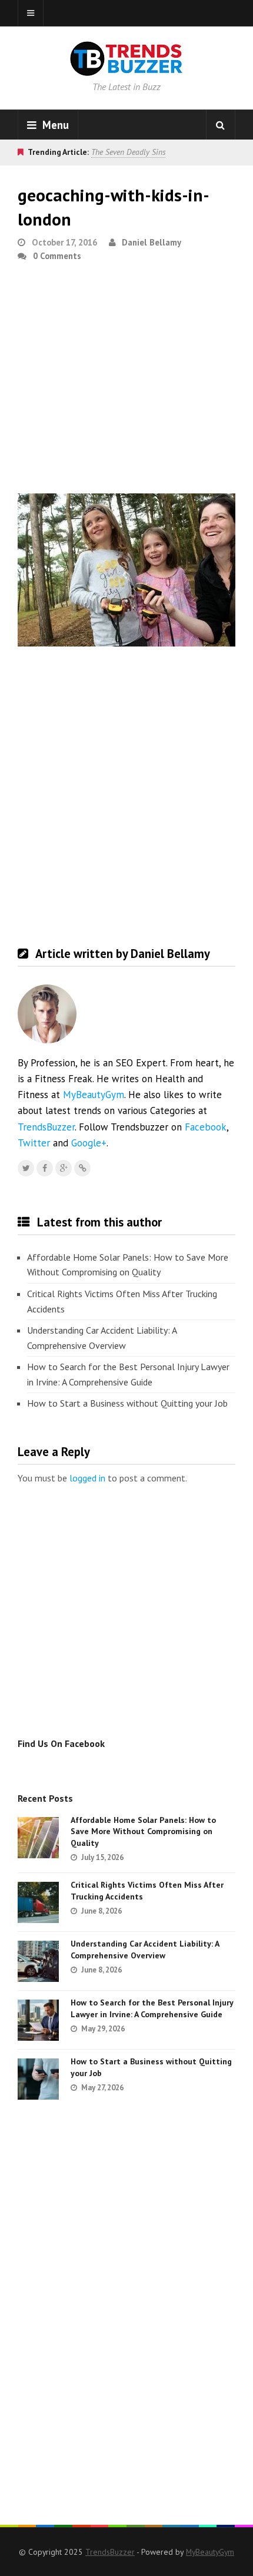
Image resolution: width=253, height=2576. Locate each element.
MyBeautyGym (94, 1095)
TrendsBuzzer (46, 1127)
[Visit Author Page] (47, 1014)
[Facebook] (45, 1168)
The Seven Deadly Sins (128, 152)
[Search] (221, 125)
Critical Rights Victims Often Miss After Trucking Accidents (122, 1301)
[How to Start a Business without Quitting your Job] (38, 2079)
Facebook (206, 1127)
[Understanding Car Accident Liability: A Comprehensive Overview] (38, 1961)
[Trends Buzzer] (126, 68)
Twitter (34, 1143)
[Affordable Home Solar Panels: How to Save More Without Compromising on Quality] (38, 1838)
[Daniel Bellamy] (82, 1168)
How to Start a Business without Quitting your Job (127, 1403)
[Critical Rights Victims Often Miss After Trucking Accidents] (38, 1902)
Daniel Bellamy (152, 242)
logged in (87, 1478)
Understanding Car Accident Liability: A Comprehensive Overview (102, 1338)
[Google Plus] (64, 1168)
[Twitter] (26, 1168)
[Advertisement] (126, 383)
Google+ (89, 1143)
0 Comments (57, 256)
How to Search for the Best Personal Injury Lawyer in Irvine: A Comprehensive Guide (128, 1374)
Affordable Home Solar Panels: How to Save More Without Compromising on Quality (128, 1265)
